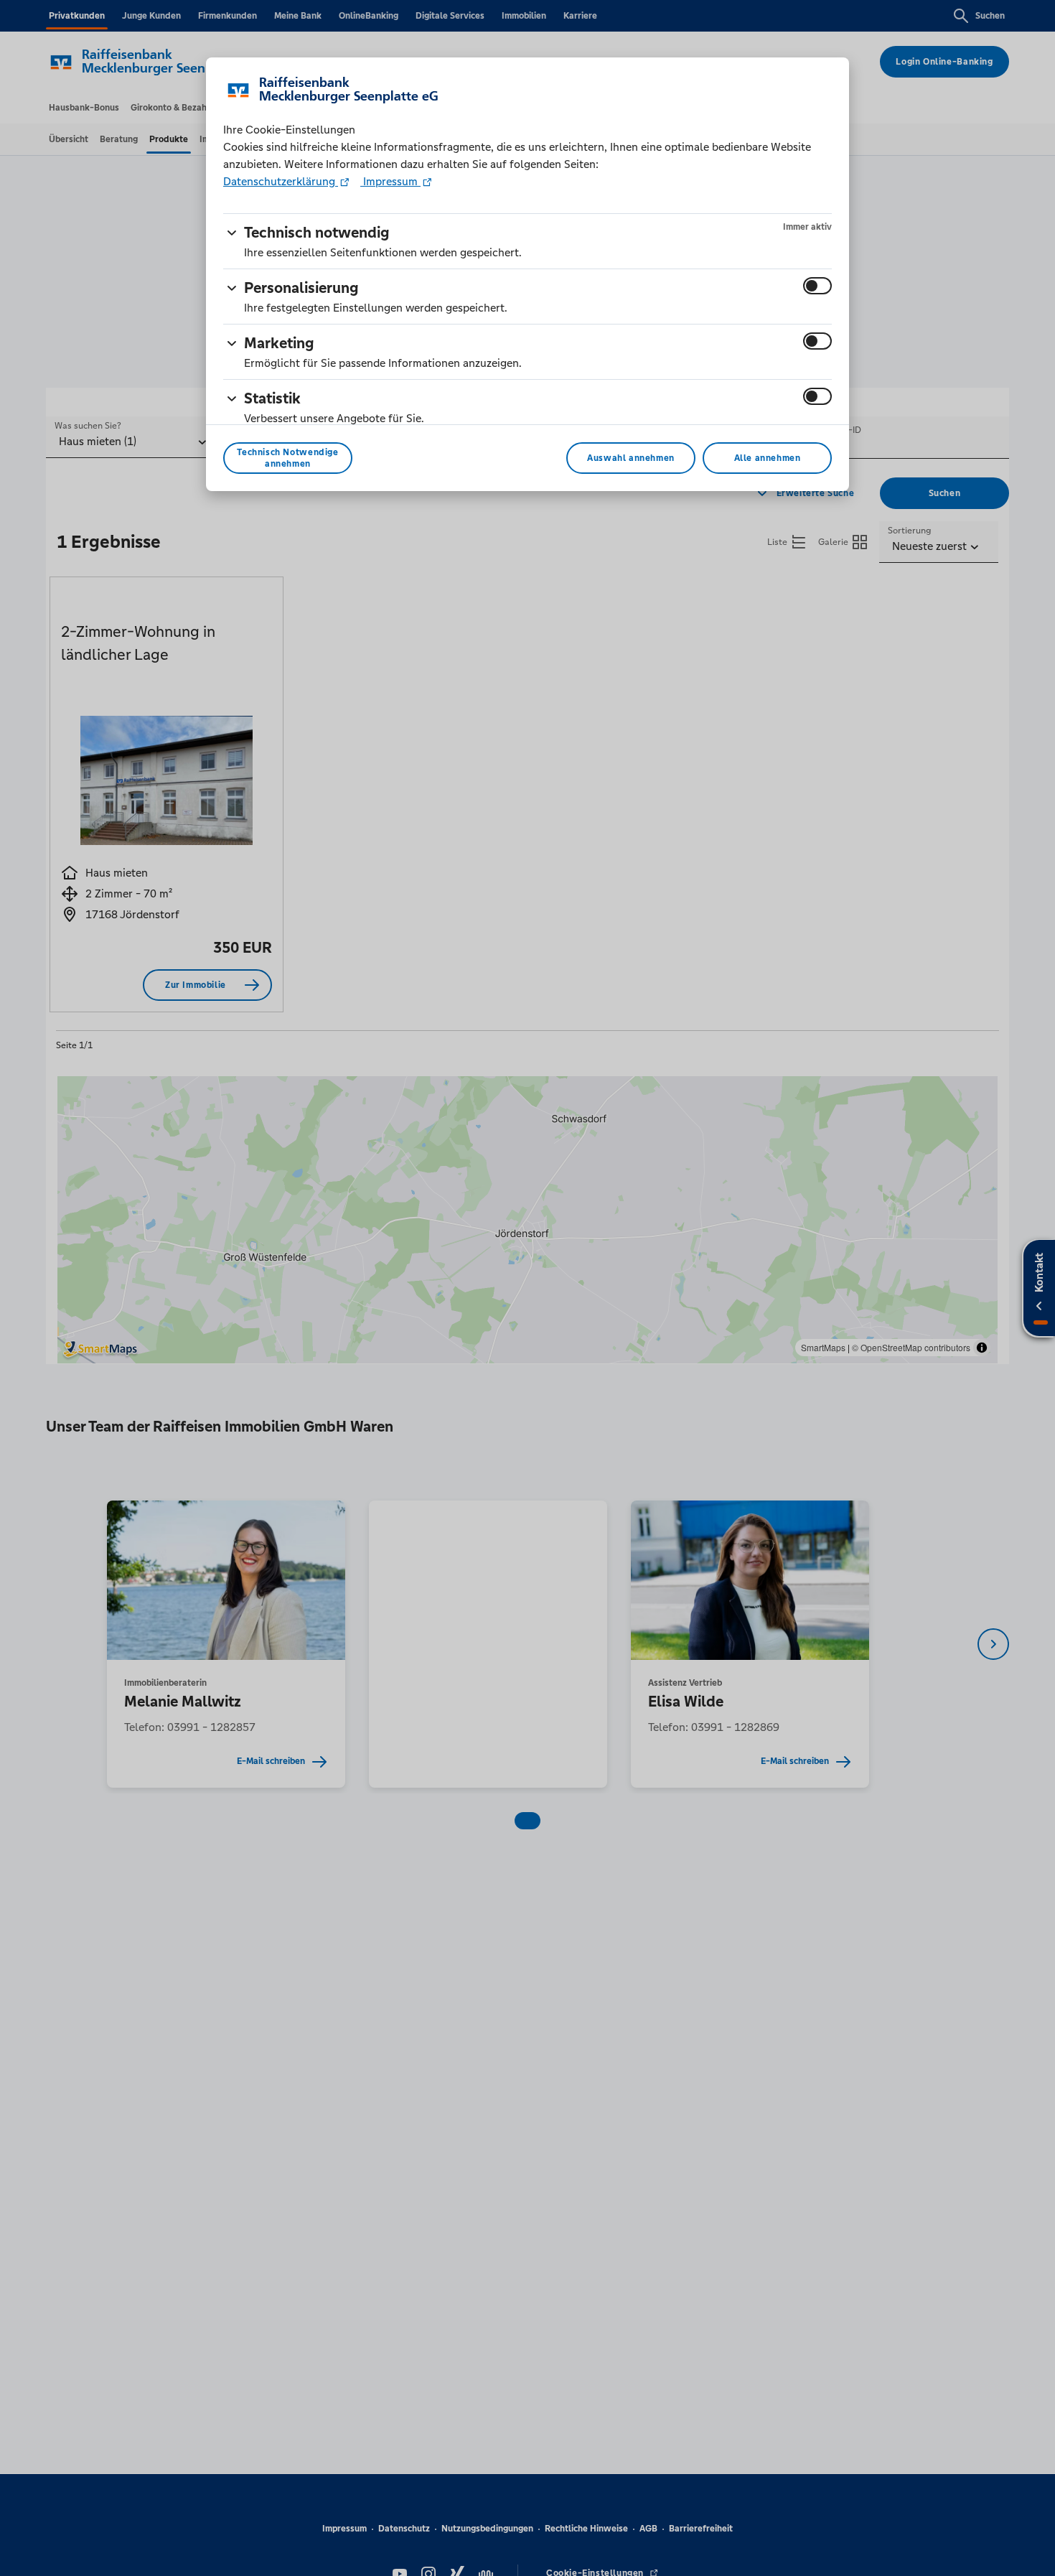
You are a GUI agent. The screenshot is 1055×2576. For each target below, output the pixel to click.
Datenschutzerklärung (281, 181)
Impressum (390, 181)
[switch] (817, 286)
